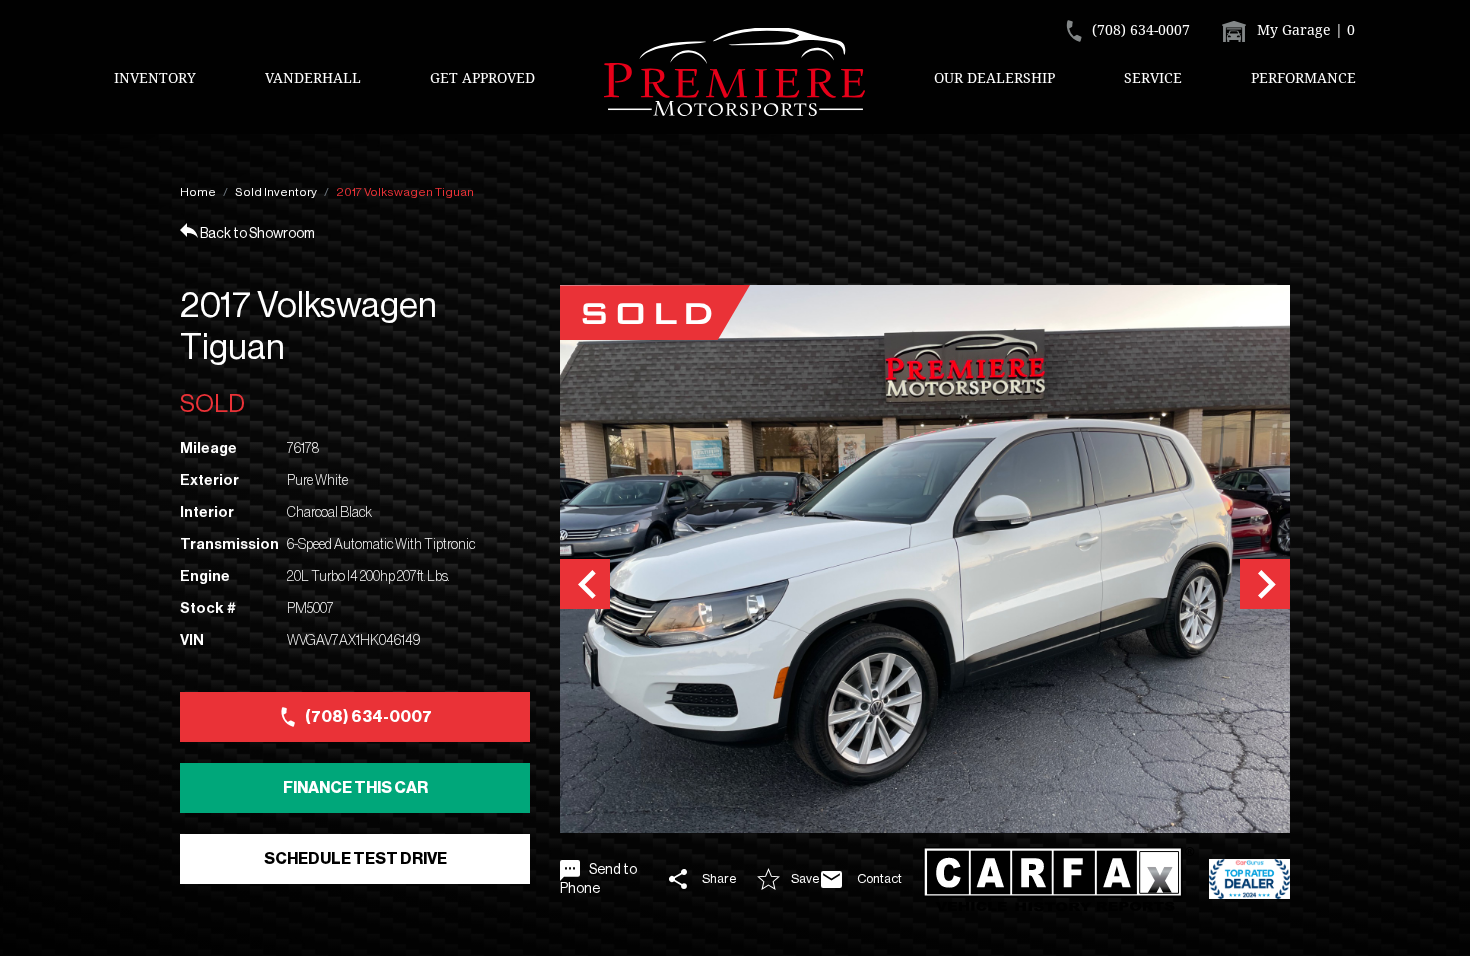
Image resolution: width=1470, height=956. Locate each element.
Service (1153, 77)
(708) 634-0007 (368, 717)
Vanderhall (313, 77)
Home (198, 192)
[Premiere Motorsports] (735, 72)
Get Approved (482, 77)
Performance (1303, 77)
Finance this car (355, 788)
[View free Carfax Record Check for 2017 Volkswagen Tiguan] (1059, 879)
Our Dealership (994, 77)
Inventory (155, 77)
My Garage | (1304, 29)
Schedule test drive (355, 859)
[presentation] (585, 584)
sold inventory (276, 192)
